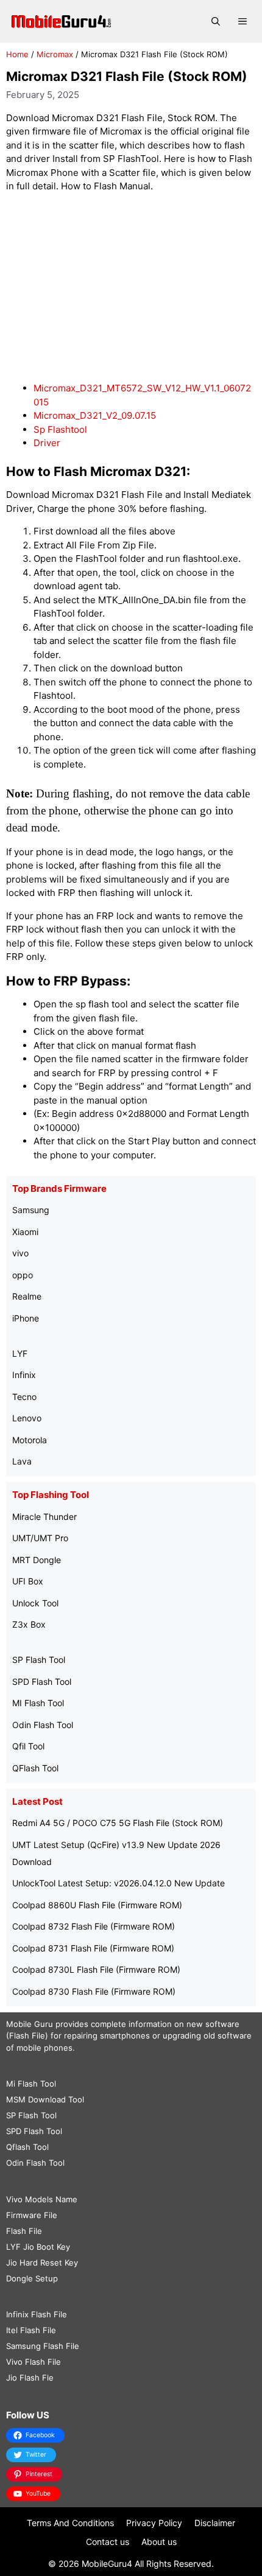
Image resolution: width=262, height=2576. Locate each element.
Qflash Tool (27, 2147)
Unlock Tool (35, 1603)
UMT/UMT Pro (40, 1538)
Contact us (108, 2542)
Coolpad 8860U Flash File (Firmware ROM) (97, 1905)
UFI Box (28, 1581)
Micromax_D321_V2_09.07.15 (95, 415)
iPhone (26, 1318)
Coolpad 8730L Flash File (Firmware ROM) (96, 1969)
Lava (22, 1461)
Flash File (24, 2231)
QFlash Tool (35, 1768)
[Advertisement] (131, 288)
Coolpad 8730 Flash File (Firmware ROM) (94, 1991)
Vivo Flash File (34, 2362)
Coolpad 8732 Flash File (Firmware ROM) (94, 1926)
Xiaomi (25, 1232)
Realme (27, 1296)
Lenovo (27, 1418)
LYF (20, 1353)
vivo (20, 1253)
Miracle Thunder (44, 1517)
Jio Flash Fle (30, 2378)
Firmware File (32, 2215)
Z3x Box (29, 1624)
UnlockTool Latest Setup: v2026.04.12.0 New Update (119, 1883)
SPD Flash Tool (42, 1682)
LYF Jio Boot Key (38, 2247)
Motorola (30, 1440)
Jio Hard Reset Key (42, 2263)
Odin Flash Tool (43, 1725)
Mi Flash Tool (31, 2084)
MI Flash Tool (38, 1703)
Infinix (24, 1375)
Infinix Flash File (37, 2314)
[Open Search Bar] (216, 21)
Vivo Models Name (42, 2199)
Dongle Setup (32, 2278)
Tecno (24, 1397)
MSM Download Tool (45, 2099)
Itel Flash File (31, 2330)
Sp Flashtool (60, 429)
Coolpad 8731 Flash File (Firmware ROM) (93, 1948)
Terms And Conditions (70, 2523)
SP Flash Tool (39, 1660)
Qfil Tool (28, 1746)
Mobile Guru (30, 2024)
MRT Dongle (37, 1560)
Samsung (31, 1210)
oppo (23, 1275)
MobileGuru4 (107, 2564)
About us (159, 2542)
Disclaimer (215, 2523)
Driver (47, 443)
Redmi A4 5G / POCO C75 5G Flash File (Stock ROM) (118, 1823)
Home (17, 54)
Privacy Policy (154, 2523)
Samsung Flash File (43, 2346)
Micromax (55, 54)
